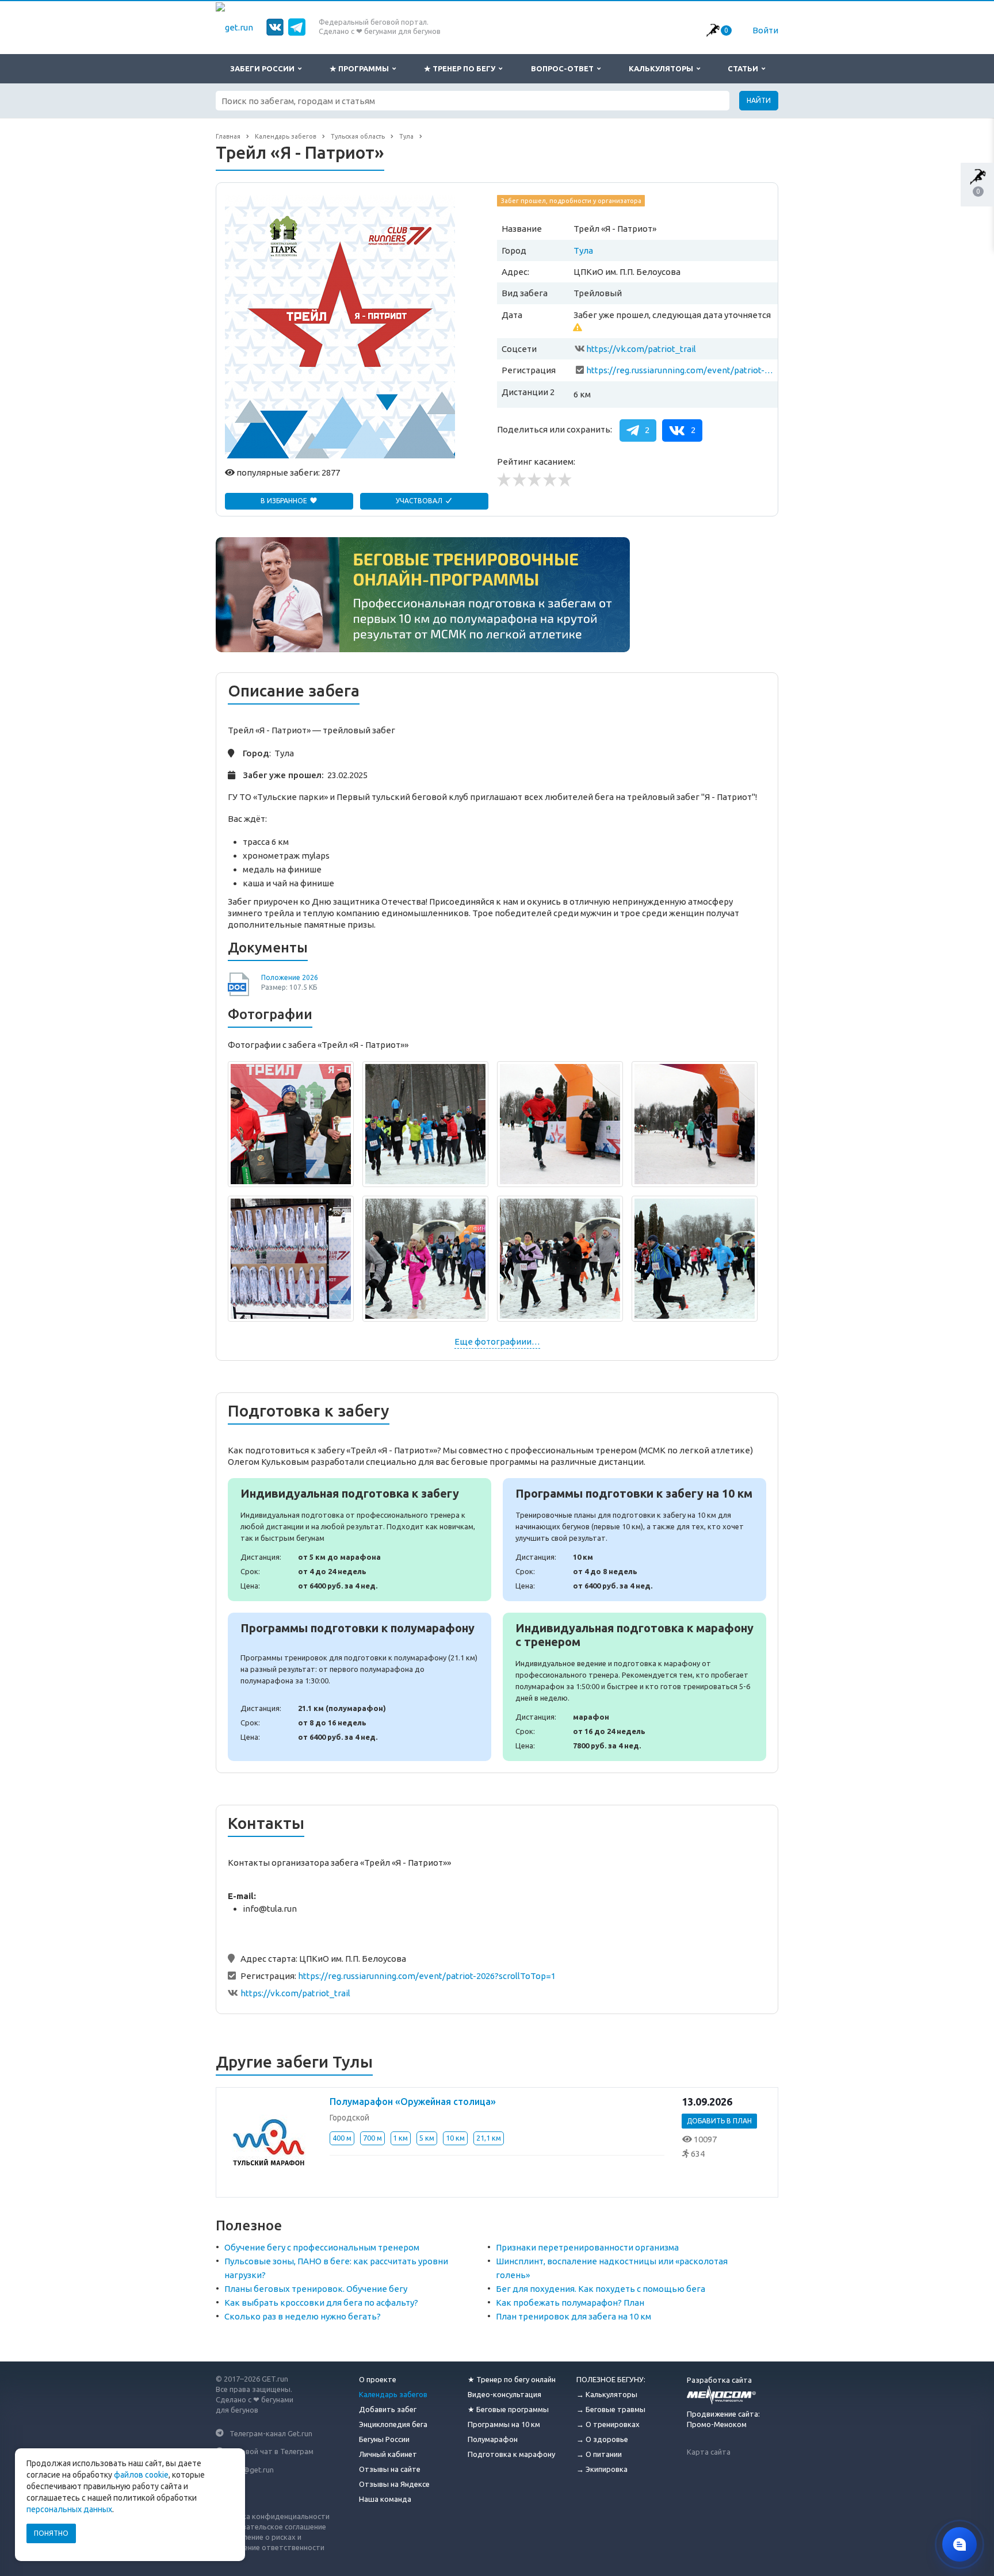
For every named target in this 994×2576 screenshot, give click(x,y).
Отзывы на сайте (390, 2469)
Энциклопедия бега (393, 2424)
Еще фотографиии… (497, 1341)
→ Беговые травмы (611, 2409)
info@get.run (252, 2469)
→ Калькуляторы (607, 2394)
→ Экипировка (602, 2469)
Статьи (745, 68)
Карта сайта (709, 2452)
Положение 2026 (290, 977)
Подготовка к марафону (511, 2454)
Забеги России (264, 68)
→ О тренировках (608, 2424)
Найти (759, 100)
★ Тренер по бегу (461, 68)
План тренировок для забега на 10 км (574, 2316)
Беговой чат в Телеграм (272, 2451)
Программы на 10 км (504, 2424)
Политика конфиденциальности (273, 2516)
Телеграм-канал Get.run (271, 2433)
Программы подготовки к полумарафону (360, 1687)
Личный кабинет (388, 2454)
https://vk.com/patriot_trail (641, 349)
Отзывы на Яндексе (394, 2484)
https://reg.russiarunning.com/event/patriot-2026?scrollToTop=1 (680, 370)
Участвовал (420, 501)
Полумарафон (493, 2439)
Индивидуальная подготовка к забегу (360, 1540)
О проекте (378, 2379)
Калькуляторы (663, 68)
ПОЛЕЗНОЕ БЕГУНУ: (611, 2379)
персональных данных (69, 2509)
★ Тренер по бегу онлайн (512, 2379)
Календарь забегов (393, 2394)
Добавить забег (388, 2409)
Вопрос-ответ (564, 68)
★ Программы (361, 68)
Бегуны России (384, 2439)
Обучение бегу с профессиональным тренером (322, 2247)
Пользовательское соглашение (271, 2527)
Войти (765, 30)
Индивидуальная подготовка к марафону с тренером (634, 1687)
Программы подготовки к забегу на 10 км (634, 1540)
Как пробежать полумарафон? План (570, 2303)
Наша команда (385, 2499)
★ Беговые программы (508, 2409)
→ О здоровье (602, 2439)
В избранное (285, 501)
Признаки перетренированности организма (587, 2247)
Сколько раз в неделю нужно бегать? (303, 2316)
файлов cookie (141, 2475)
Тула (583, 250)
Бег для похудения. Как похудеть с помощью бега (601, 2289)
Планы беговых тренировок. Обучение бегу (316, 2289)
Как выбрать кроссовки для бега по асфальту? (321, 2303)
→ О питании (599, 2454)
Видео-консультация (504, 2394)
